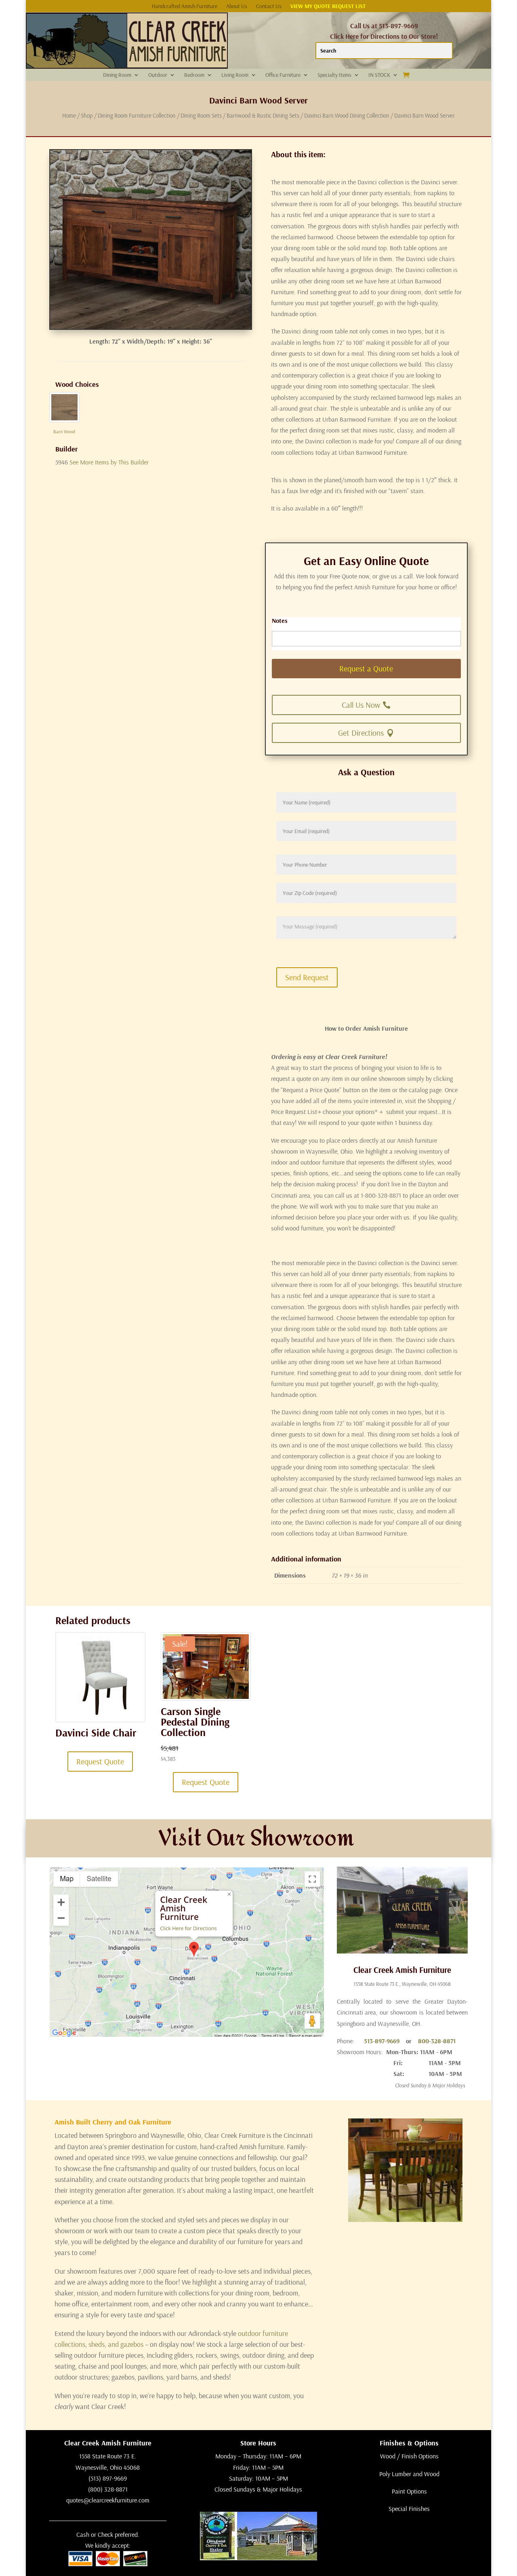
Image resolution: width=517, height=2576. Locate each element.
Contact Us (269, 6)
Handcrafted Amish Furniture (185, 6)
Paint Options (409, 2491)
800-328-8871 (437, 2041)
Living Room (235, 75)
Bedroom (194, 75)
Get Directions (361, 733)
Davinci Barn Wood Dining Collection (347, 115)
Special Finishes (409, 2508)
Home (69, 115)
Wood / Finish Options (409, 2456)
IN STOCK (379, 75)
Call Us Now (361, 705)
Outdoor (158, 75)
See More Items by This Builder (109, 462)
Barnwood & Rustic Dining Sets (263, 115)
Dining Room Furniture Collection (137, 115)
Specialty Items (334, 75)
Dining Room (117, 75)
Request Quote (100, 1761)
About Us (237, 6)
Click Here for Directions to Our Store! (384, 36)
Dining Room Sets (201, 115)
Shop (87, 115)
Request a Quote (366, 668)
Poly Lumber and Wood (409, 2474)
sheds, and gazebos (116, 2344)
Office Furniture (283, 75)
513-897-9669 (382, 2041)
